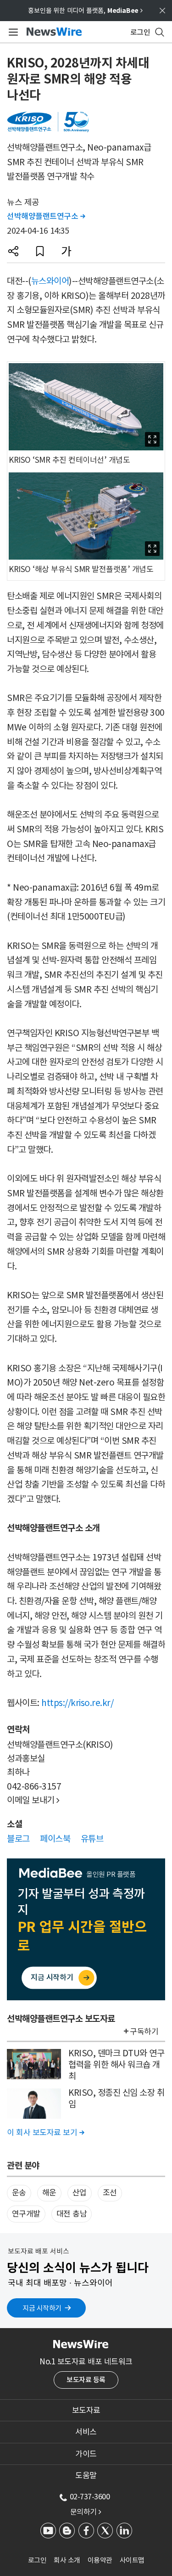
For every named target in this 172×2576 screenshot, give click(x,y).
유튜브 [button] (92, 1839)
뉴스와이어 (50, 281)
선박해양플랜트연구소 (46, 216)
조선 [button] (110, 2193)
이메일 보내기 (33, 1800)
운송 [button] (19, 2193)
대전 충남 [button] (72, 2214)
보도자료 (86, 2410)
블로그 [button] (18, 1839)
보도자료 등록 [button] (86, 2380)
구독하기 (144, 2032)
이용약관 (100, 2560)
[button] (13, 251)
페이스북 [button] (55, 1839)
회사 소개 (67, 2560)
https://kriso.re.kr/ (77, 1703)
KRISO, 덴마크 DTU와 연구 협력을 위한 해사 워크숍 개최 (116, 2064)
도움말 (86, 2475)
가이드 (86, 2454)
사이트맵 (132, 2560)
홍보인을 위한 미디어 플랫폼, (85, 11)
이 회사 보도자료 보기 (45, 2133)
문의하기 (86, 2512)
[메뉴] (12, 32)
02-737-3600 (90, 2497)
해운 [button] (49, 2193)
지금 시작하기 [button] (42, 2308)
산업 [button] (80, 2193)
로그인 (37, 2560)
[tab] (86, 2410)
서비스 (86, 2432)
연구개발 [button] (26, 2214)
